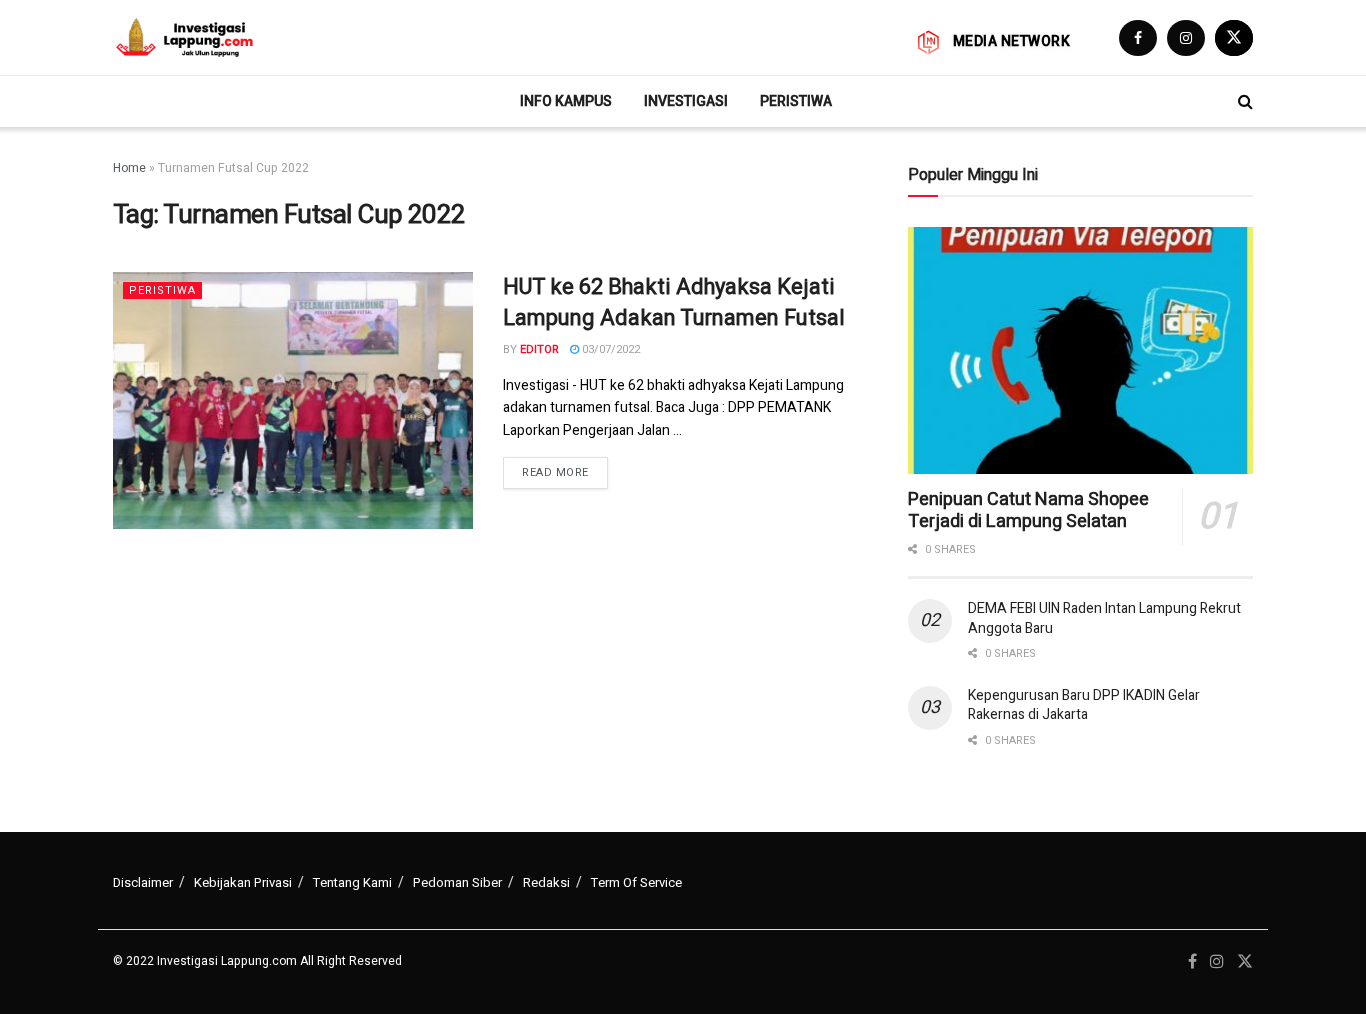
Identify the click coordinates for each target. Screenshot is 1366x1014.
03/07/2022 (609, 349)
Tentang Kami (352, 882)
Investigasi (686, 101)
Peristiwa (796, 101)
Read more (555, 472)
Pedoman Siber (457, 882)
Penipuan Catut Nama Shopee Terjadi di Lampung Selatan (1028, 511)
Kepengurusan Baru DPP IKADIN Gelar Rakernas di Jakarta (1084, 705)
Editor (539, 349)
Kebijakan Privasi (243, 882)
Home (129, 168)
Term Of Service (636, 882)
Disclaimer (143, 882)
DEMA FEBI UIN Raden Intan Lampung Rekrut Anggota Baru (1104, 618)
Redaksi (546, 882)
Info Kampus (566, 101)
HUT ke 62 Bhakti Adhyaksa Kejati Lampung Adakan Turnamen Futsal (674, 302)
